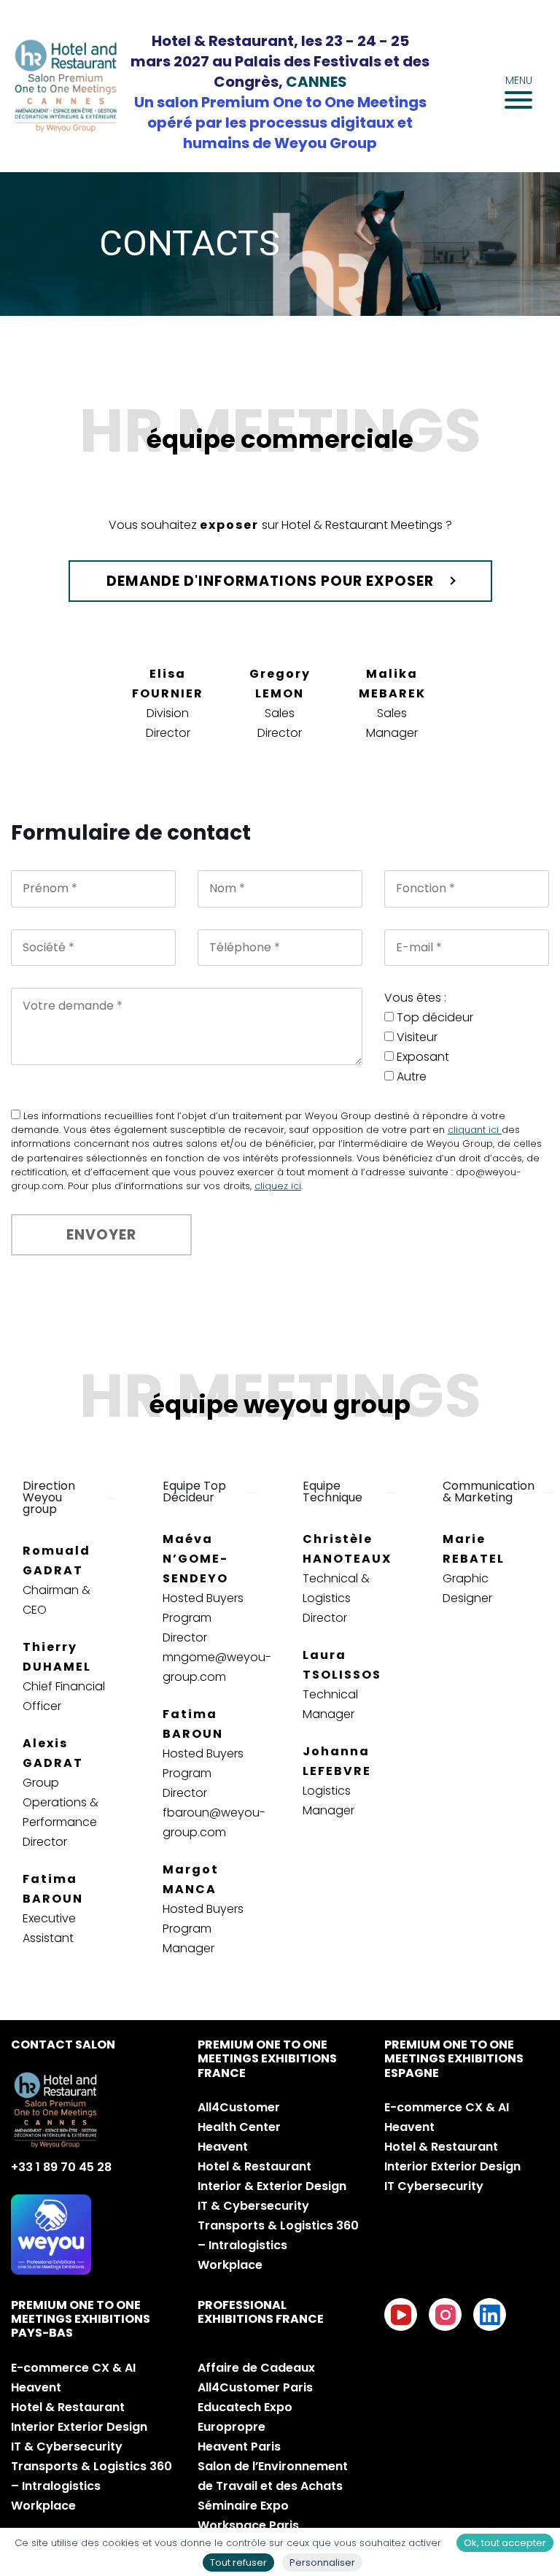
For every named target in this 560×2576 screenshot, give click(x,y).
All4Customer (239, 2107)
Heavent (223, 2147)
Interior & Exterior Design (272, 2186)
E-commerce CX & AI (447, 2107)
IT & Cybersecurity (253, 2206)
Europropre (232, 2427)
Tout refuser (238, 2563)
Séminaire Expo (243, 2506)
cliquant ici (475, 1130)
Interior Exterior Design (452, 2166)
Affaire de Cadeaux (256, 2368)
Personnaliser (322, 2563)
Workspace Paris (248, 2525)
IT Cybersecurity (434, 2186)
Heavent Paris (239, 2447)
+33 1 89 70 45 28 (61, 2167)
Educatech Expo (245, 2407)
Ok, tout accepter (505, 2543)
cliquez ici (278, 1186)
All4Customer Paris (255, 2387)
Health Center (239, 2127)
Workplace (230, 2265)
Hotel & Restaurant (254, 2166)
